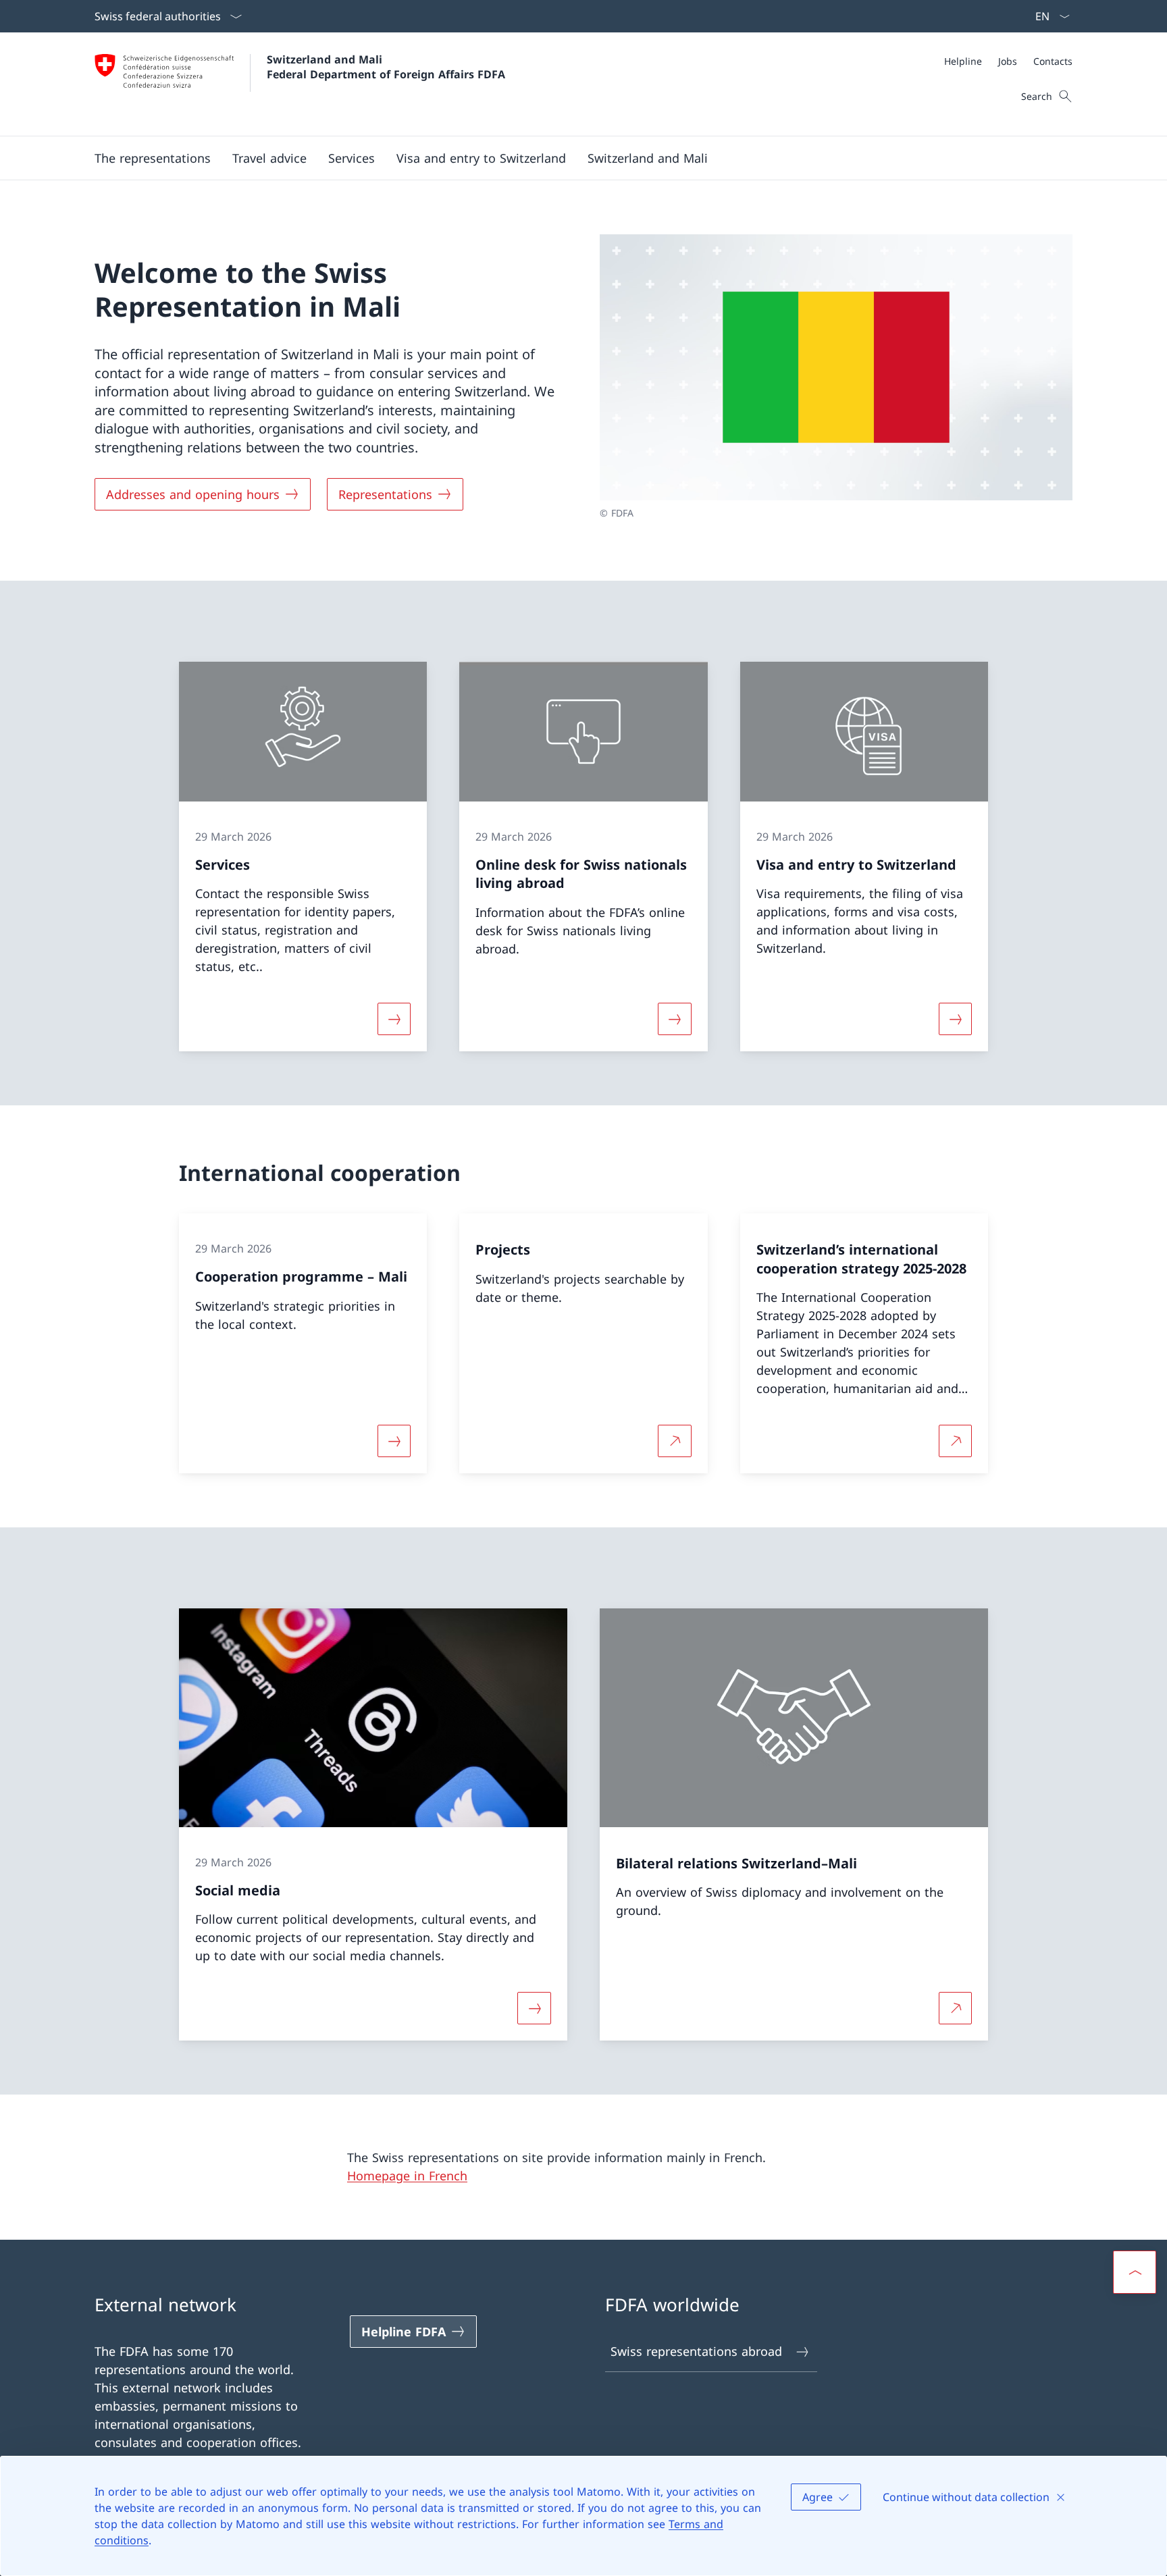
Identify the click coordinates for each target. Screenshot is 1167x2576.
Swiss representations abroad (696, 2351)
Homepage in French (407, 2176)
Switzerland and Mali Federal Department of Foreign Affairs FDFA (386, 67)
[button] (153, 158)
